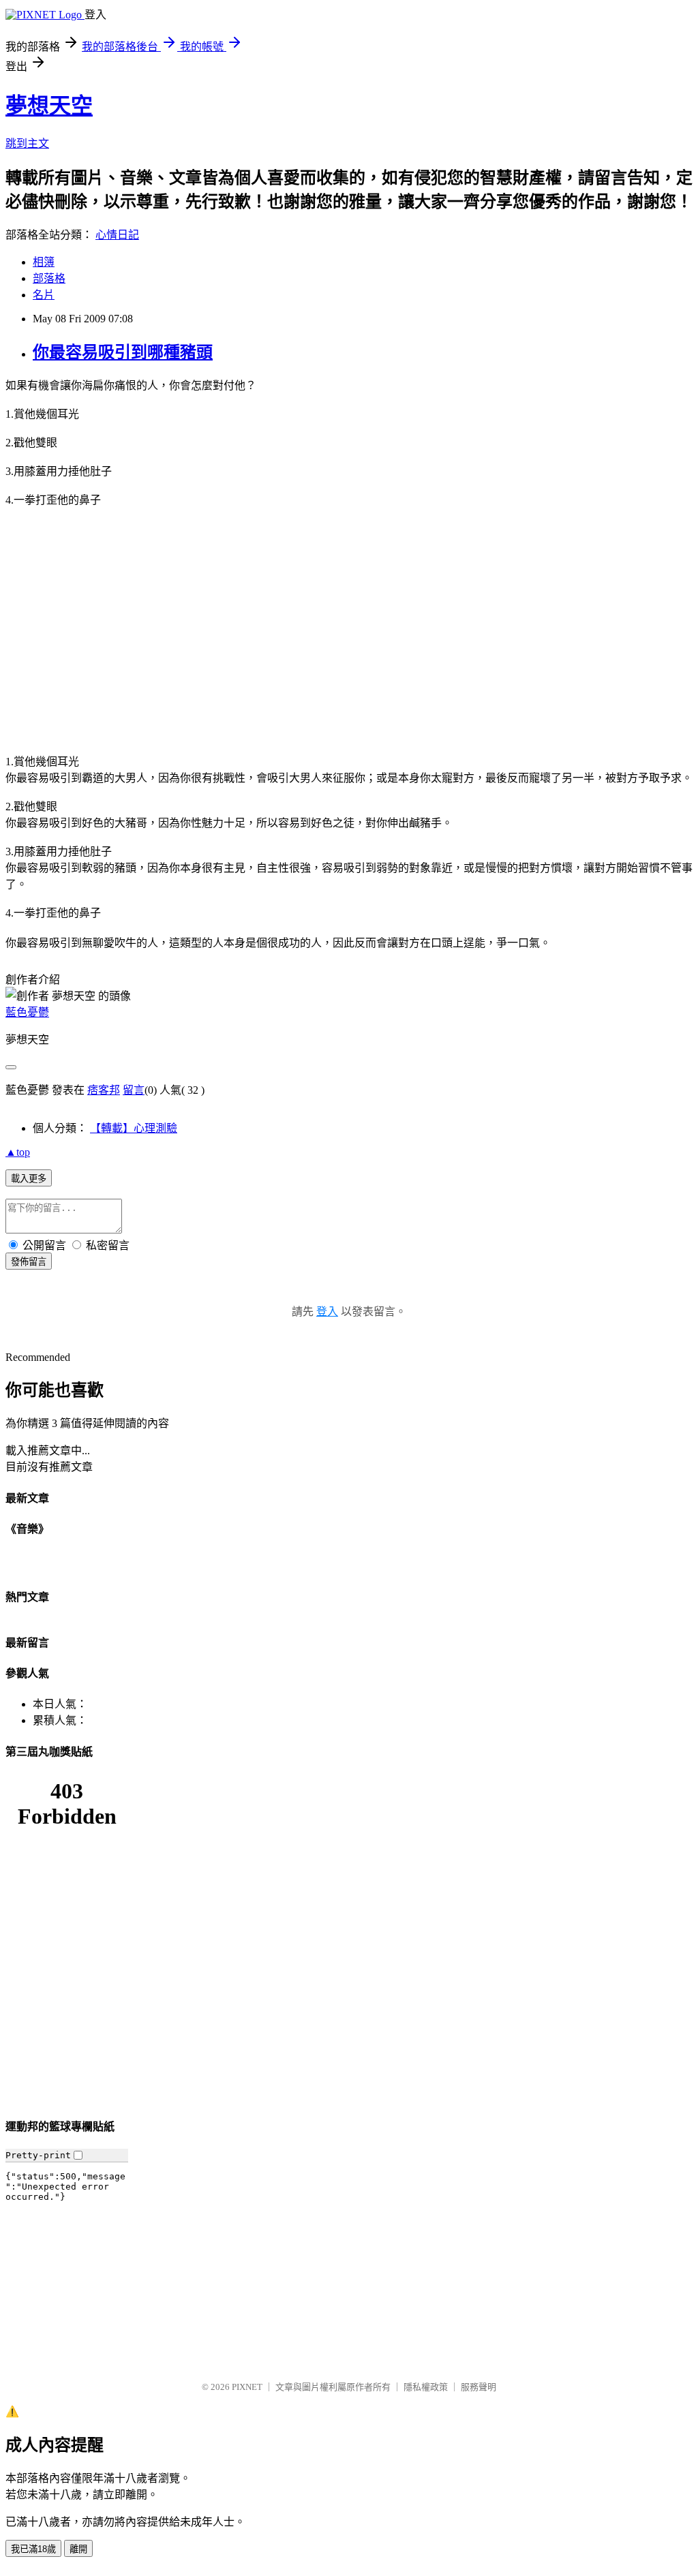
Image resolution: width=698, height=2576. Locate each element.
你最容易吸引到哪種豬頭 (123, 352)
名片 (44, 295)
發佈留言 (29, 1262)
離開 (78, 2549)
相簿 (44, 262)
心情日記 (117, 235)
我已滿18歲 (33, 2549)
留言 (134, 1090)
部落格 (49, 278)
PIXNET (247, 2387)
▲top (18, 1152)
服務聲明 (479, 2387)
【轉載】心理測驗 (134, 1128)
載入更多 (29, 1179)
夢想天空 (49, 106)
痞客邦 (104, 1090)
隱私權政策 (426, 2387)
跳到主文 (27, 143)
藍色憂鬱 (27, 1012)
